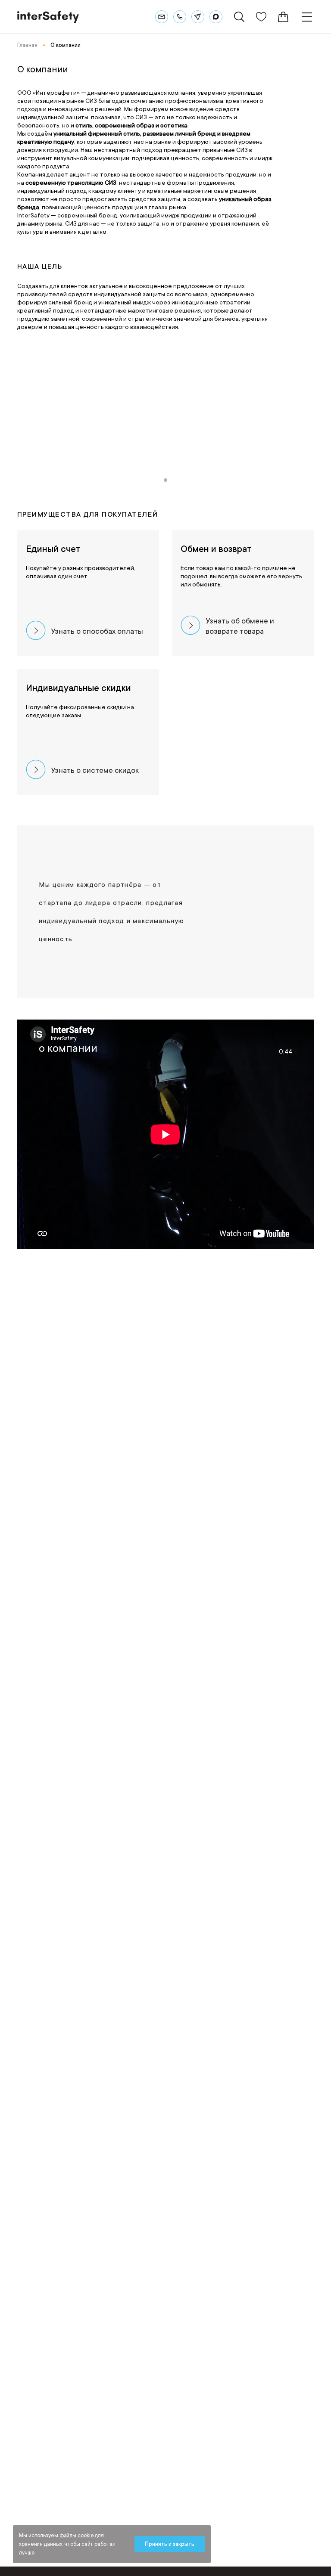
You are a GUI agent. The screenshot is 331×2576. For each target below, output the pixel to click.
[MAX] (216, 17)
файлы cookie (77, 2536)
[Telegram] (198, 17)
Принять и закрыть (170, 2544)
